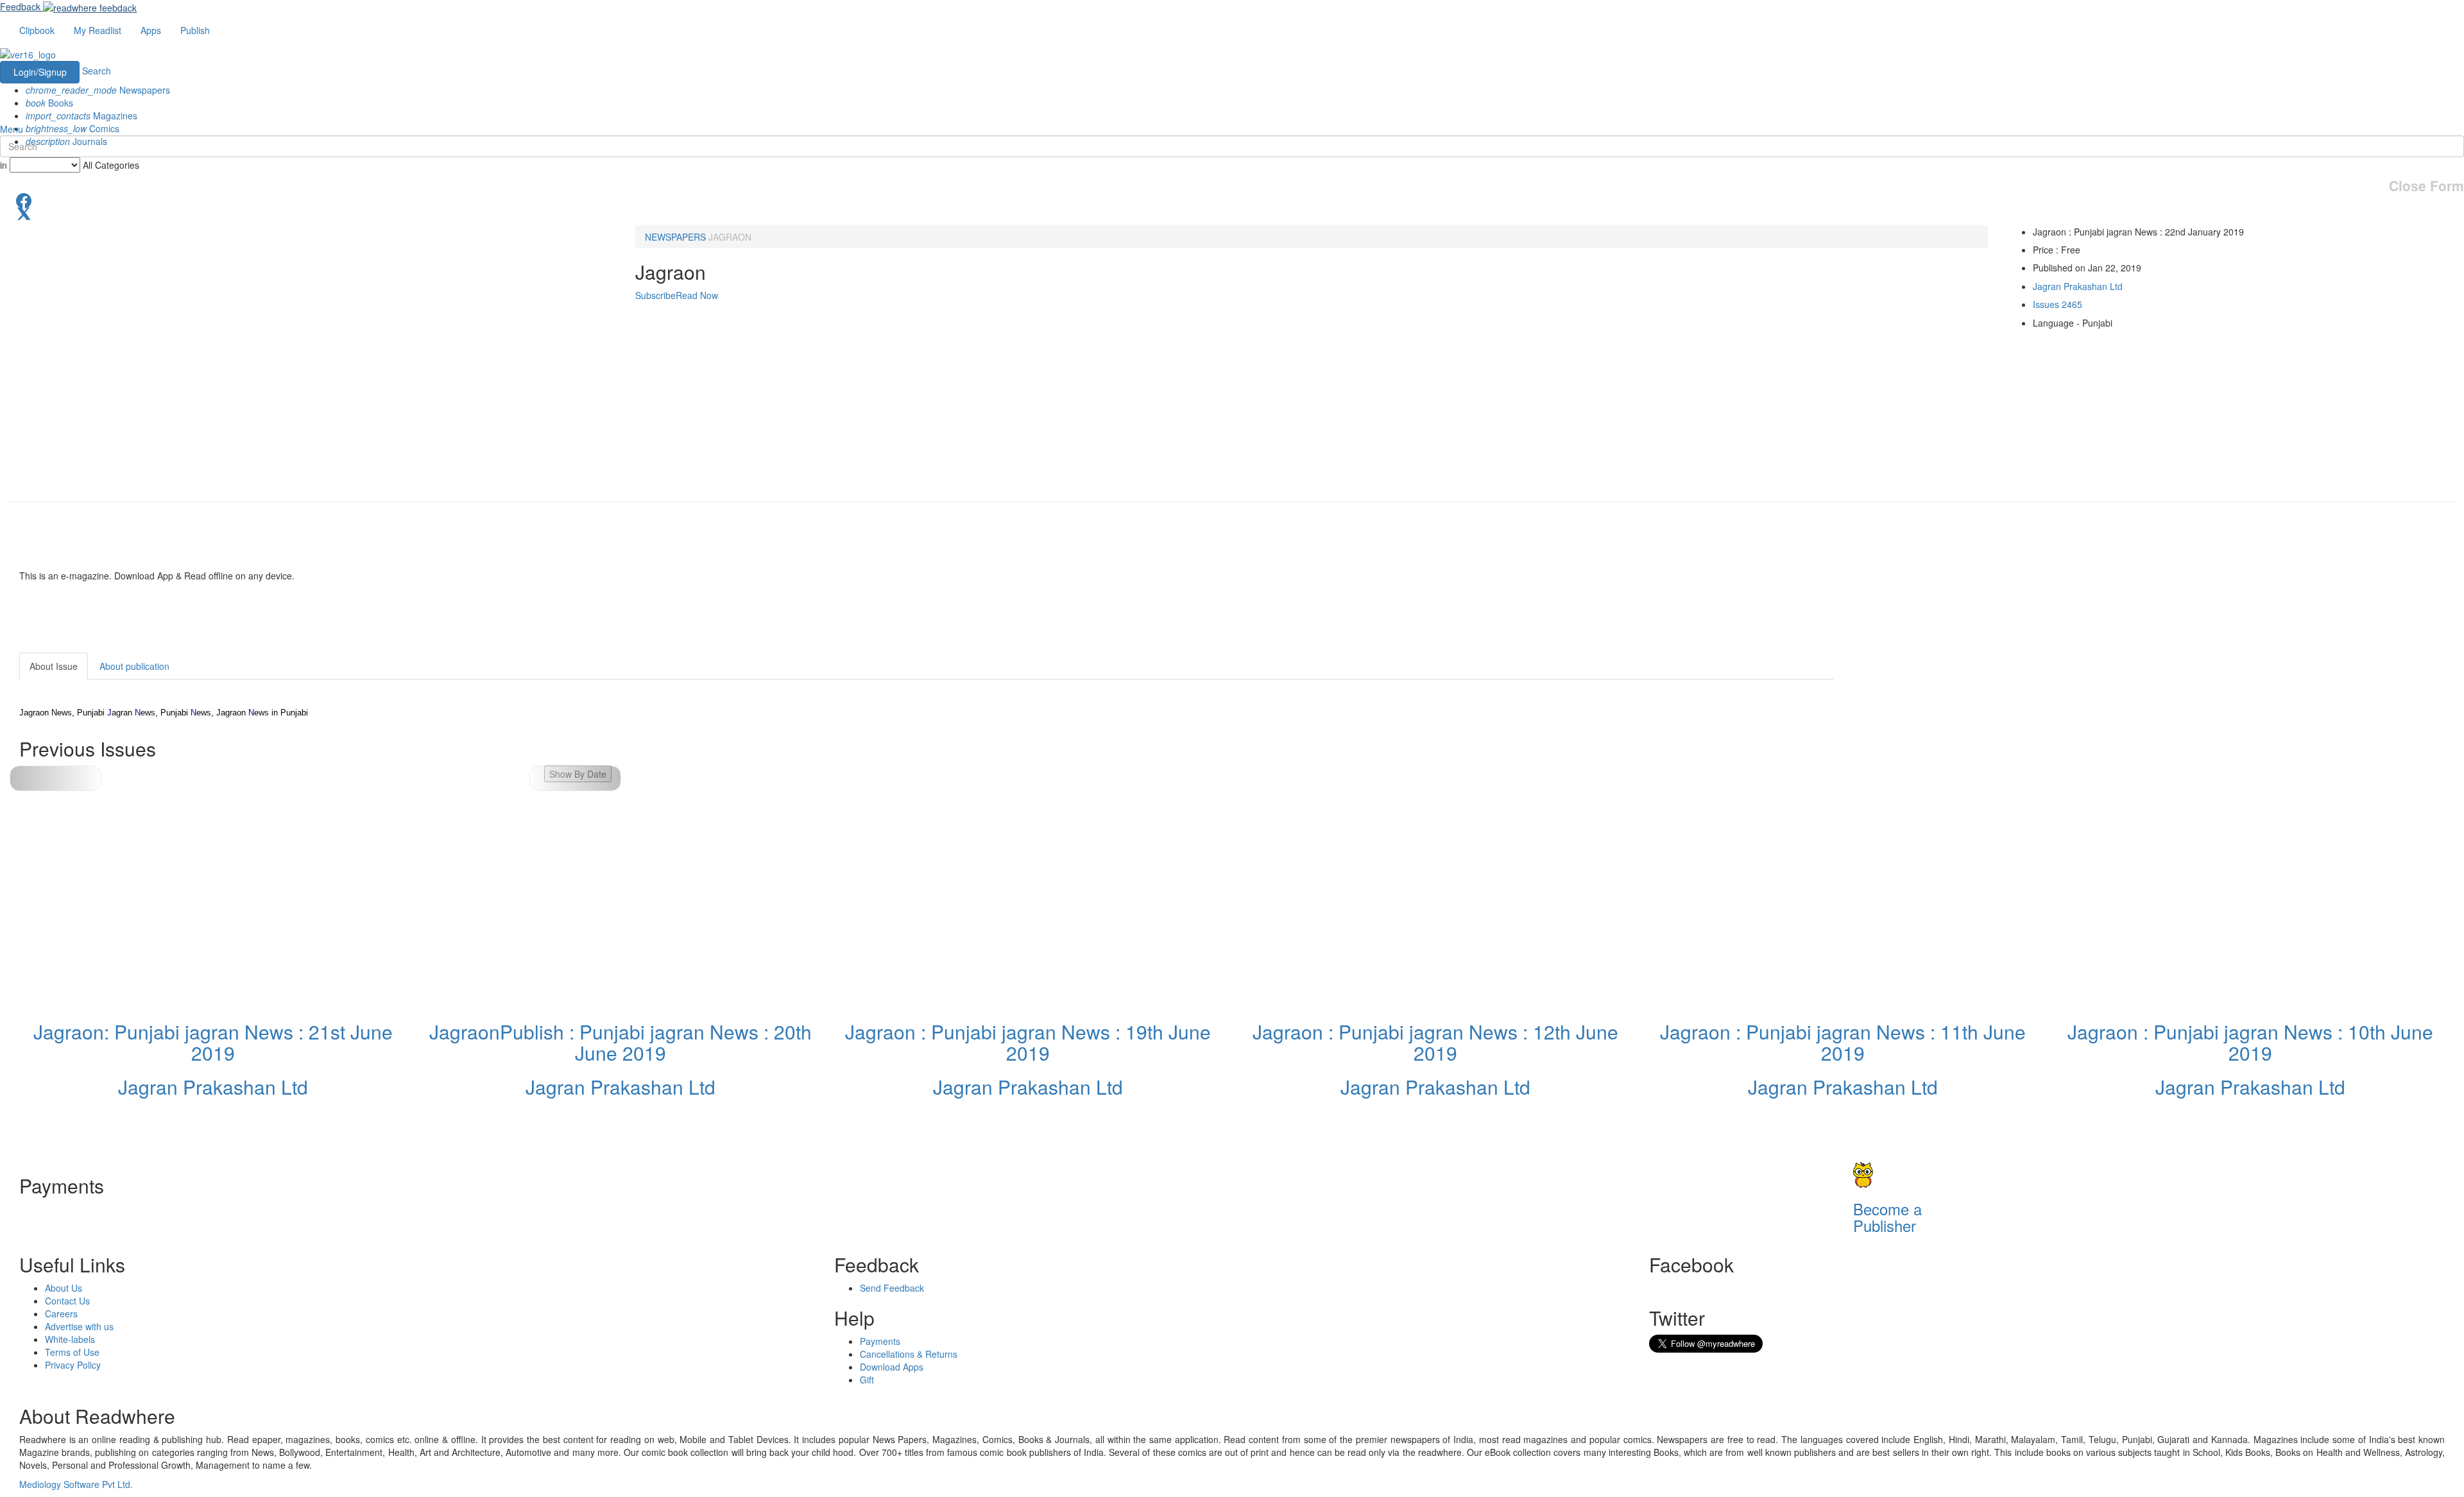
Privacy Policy (73, 1365)
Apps (151, 30)
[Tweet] (1232, 212)
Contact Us (67, 1301)
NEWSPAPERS (675, 237)
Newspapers (98, 90)
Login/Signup (40, 72)
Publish (195, 30)
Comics (73, 128)
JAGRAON (730, 237)
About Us (64, 1288)
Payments (880, 1341)
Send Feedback (892, 1288)
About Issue (54, 666)
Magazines (81, 115)
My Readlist (98, 30)
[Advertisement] (1949, 733)
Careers (61, 1313)
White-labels (70, 1339)
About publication (134, 666)
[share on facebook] (1232, 200)
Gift (867, 1380)
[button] (575, 778)
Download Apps (892, 1367)
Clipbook (37, 30)
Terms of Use (72, 1352)
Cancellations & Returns (909, 1354)
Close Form (2426, 186)
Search (97, 71)
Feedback (20, 6)
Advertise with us (79, 1326)
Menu (12, 129)
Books (49, 103)
